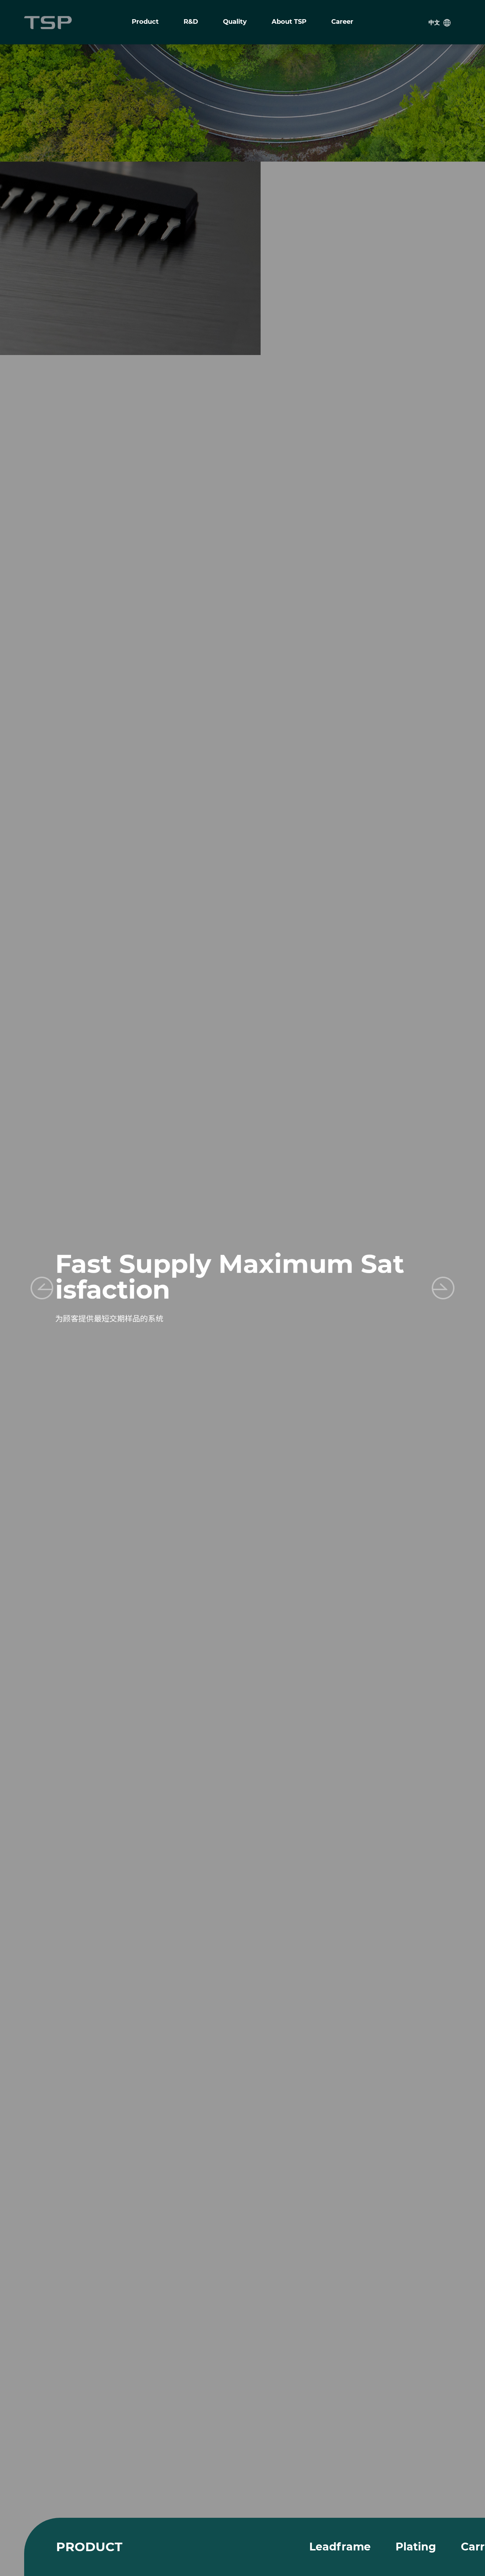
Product (145, 22)
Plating (416, 2547)
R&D (191, 22)
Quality (235, 22)
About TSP (289, 22)
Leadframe (340, 2547)
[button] (443, 1288)
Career (342, 22)
